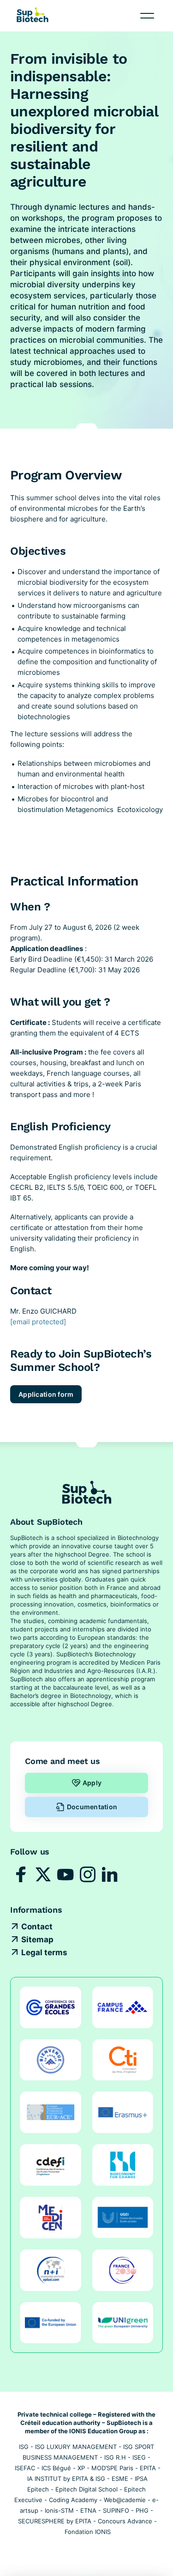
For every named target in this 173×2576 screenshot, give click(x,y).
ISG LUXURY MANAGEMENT (76, 2447)
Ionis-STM (59, 2510)
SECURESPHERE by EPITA (55, 2521)
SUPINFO (116, 2510)
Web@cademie (125, 2500)
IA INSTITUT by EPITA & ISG (66, 2479)
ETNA (88, 2510)
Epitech (38, 2489)
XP (81, 2468)
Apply (92, 1783)
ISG (24, 2447)
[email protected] (38, 1322)
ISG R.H (115, 2457)
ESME (120, 2479)
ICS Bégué (56, 2468)
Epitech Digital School (86, 2489)
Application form (46, 1394)
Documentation (92, 1807)
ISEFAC (25, 2468)
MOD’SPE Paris (112, 2468)
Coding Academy (73, 2500)
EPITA (148, 2468)
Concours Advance (125, 2521)
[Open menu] (147, 16)
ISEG (139, 2457)
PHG (142, 2510)
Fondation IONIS (88, 2532)
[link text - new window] (21, 1874)
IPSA (141, 2479)
